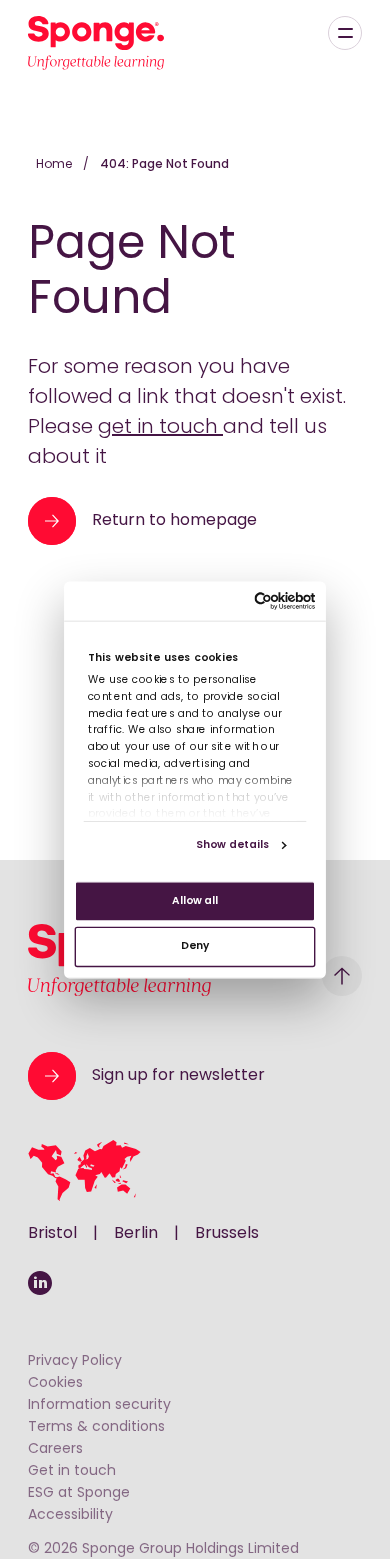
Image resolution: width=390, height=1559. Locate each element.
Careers (55, 1449)
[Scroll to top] (342, 976)
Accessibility (70, 1515)
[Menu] (345, 33)
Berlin (136, 1234)
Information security (99, 1405)
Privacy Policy (75, 1361)
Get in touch (72, 1471)
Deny (195, 946)
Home (55, 165)
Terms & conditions (96, 1427)
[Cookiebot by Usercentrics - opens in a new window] (254, 601)
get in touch (160, 428)
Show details (232, 844)
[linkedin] (40, 1283)
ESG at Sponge (79, 1493)
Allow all (195, 900)
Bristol (52, 1234)
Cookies (55, 1383)
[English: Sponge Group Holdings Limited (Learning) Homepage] (96, 43)
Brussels (227, 1234)
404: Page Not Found (164, 165)
